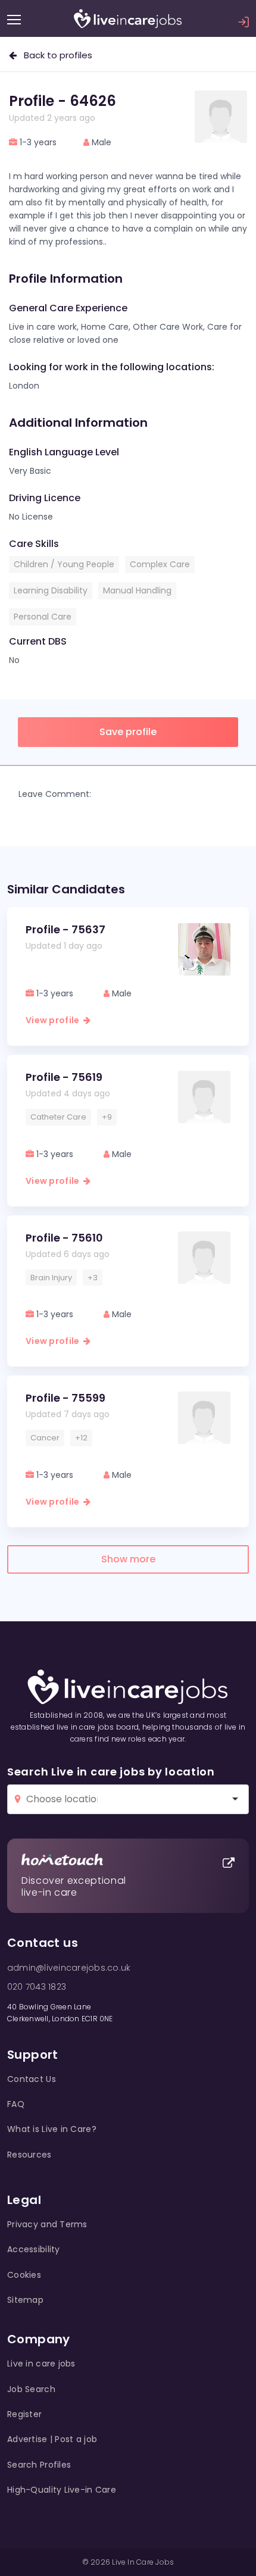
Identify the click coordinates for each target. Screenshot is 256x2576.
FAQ (16, 2104)
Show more (128, 1559)
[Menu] (14, 20)
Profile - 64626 (63, 101)
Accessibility (34, 2249)
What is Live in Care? (52, 2129)
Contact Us (32, 2079)
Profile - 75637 (65, 929)
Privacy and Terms (47, 2224)
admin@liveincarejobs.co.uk (69, 1968)
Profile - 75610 (64, 1238)
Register (24, 2414)
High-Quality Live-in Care (62, 2490)
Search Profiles (39, 2465)
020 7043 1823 (37, 1987)
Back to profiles (54, 55)
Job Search (31, 2389)
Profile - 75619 (64, 1077)
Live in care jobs (41, 2364)
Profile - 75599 (65, 1398)
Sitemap (25, 2300)
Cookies (24, 2275)
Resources (29, 2155)
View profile (54, 1020)
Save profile (128, 732)
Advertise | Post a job (52, 2439)
